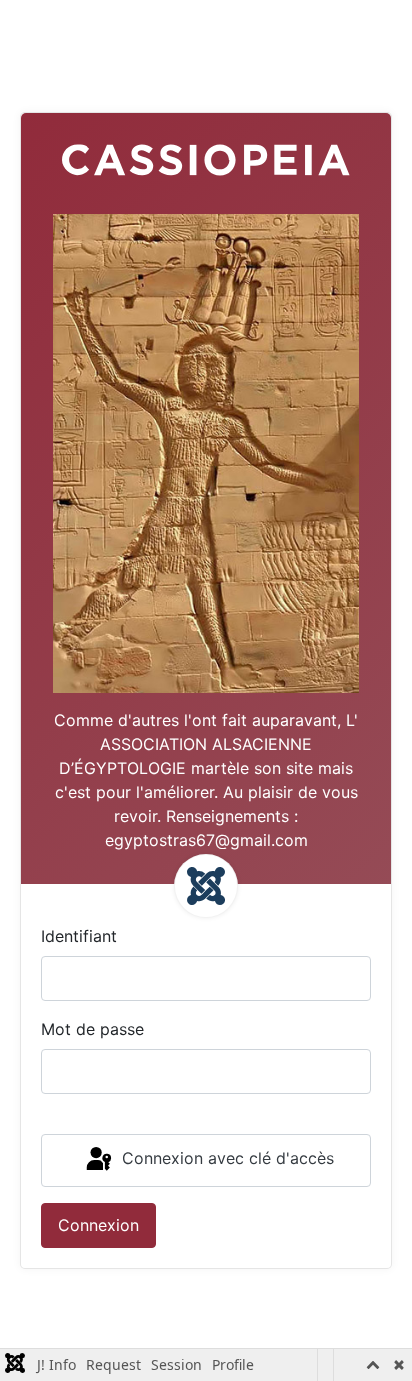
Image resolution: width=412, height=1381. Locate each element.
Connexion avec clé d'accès (225, 1159)
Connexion (98, 1225)
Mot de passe (92, 1029)
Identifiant (79, 936)
